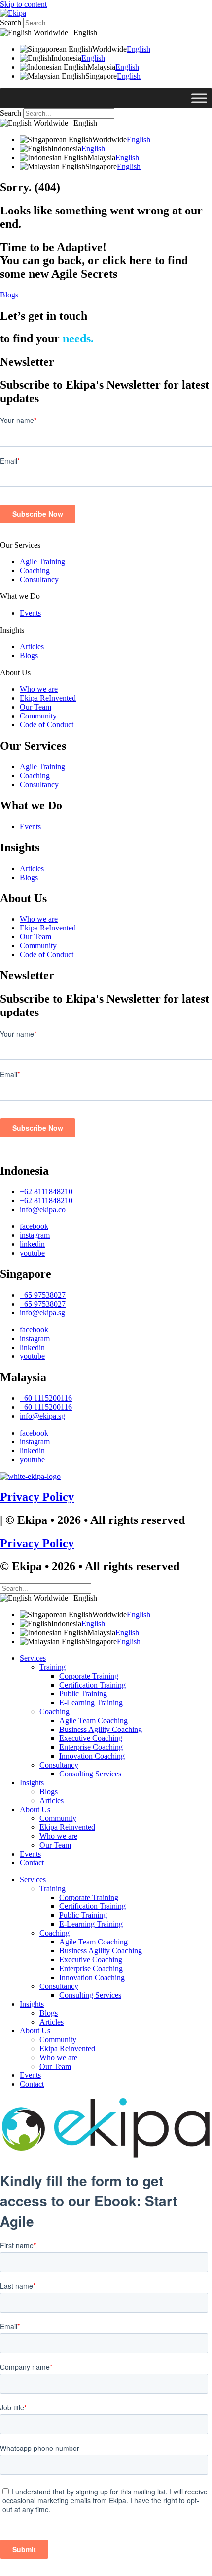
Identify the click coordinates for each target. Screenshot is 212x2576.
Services (33, 1658)
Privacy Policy (37, 1497)
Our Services (20, 545)
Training (53, 1667)
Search (11, 22)
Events (30, 613)
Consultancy (39, 579)
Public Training (83, 1694)
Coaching (35, 570)
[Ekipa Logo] (13, 13)
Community (38, 716)
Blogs (29, 655)
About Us (15, 672)
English (139, 49)
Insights (12, 630)
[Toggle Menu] (199, 98)
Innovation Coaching (92, 1756)
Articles (32, 647)
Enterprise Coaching (91, 1747)
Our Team (35, 707)
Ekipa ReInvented (48, 698)
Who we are (39, 689)
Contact (32, 1863)
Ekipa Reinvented (67, 1827)
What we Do (20, 596)
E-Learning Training (91, 1703)
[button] (106, 545)
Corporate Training (89, 1676)
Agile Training (42, 562)
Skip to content (23, 4)
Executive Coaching (91, 1738)
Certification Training (92, 1685)
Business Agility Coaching (101, 1729)
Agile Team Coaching (93, 1720)
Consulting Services (90, 1774)
